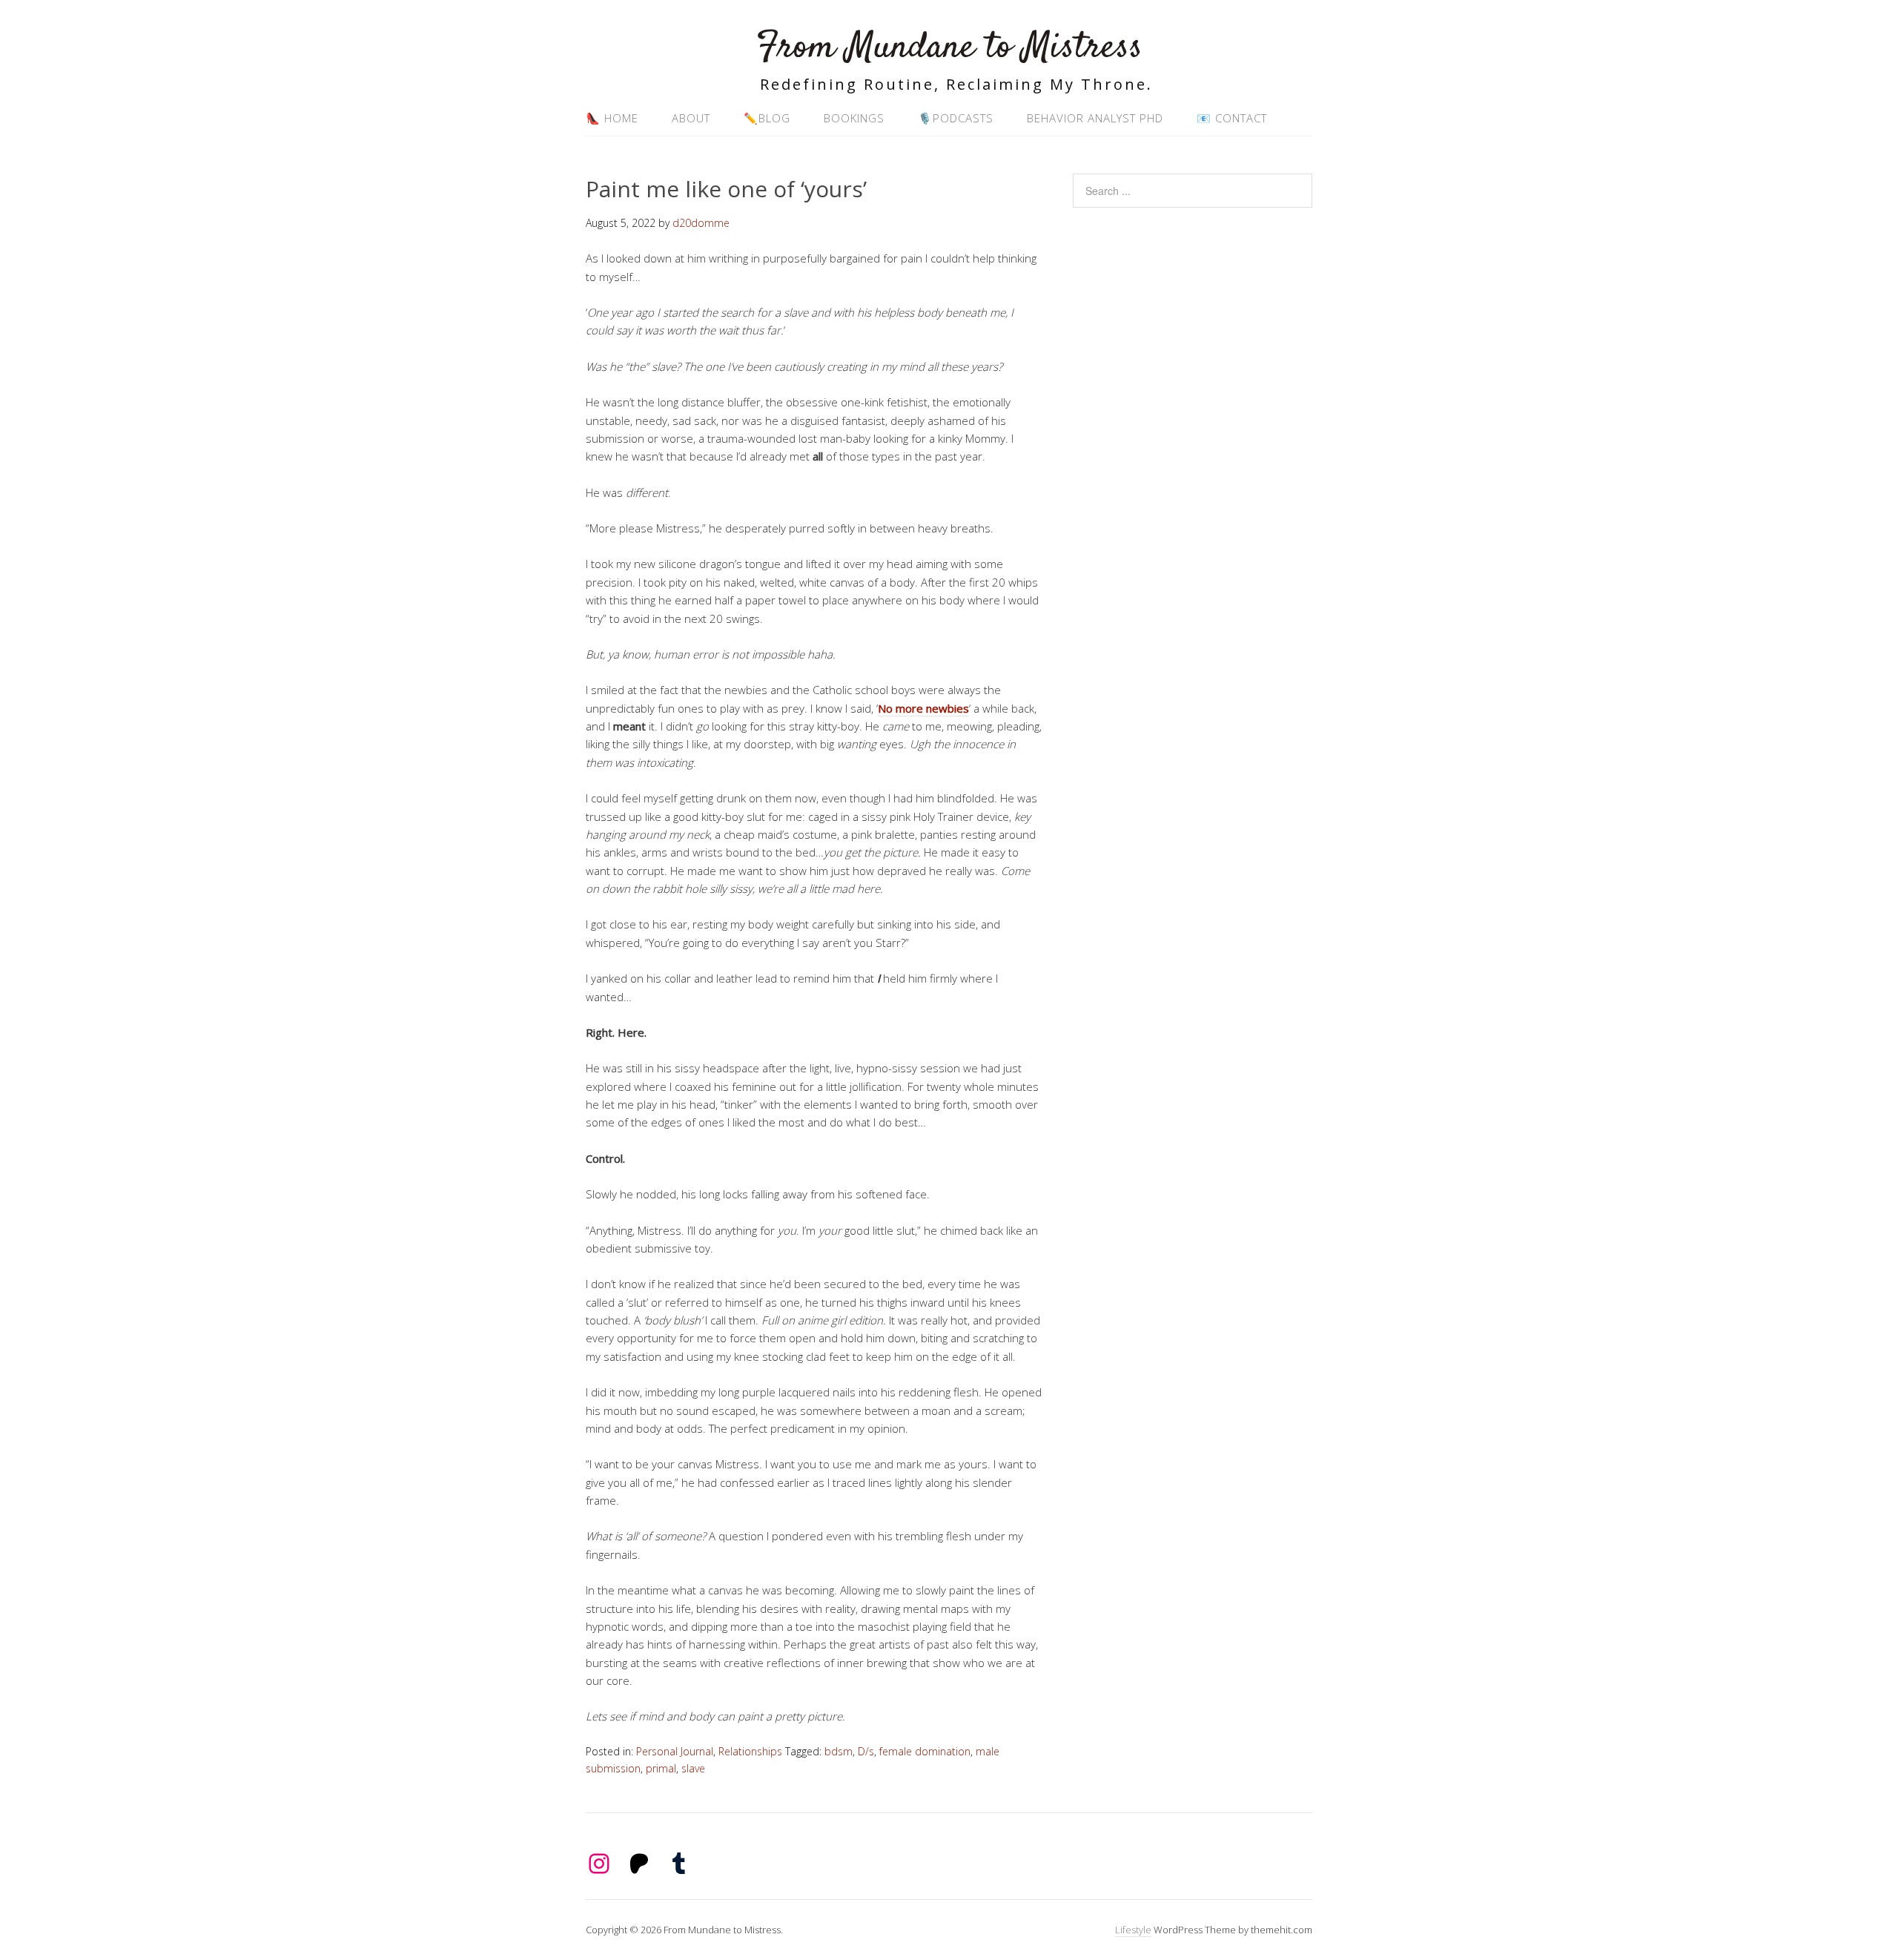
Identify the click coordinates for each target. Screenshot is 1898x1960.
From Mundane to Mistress (949, 48)
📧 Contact (1232, 118)
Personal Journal (675, 1751)
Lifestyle (1133, 1930)
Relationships (750, 1751)
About (691, 118)
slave (693, 1768)
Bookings (854, 118)
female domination (925, 1751)
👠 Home (612, 118)
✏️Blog (767, 118)
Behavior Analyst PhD (1095, 118)
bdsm (839, 1751)
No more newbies (923, 708)
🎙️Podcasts (956, 118)
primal (661, 1768)
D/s (866, 1751)
